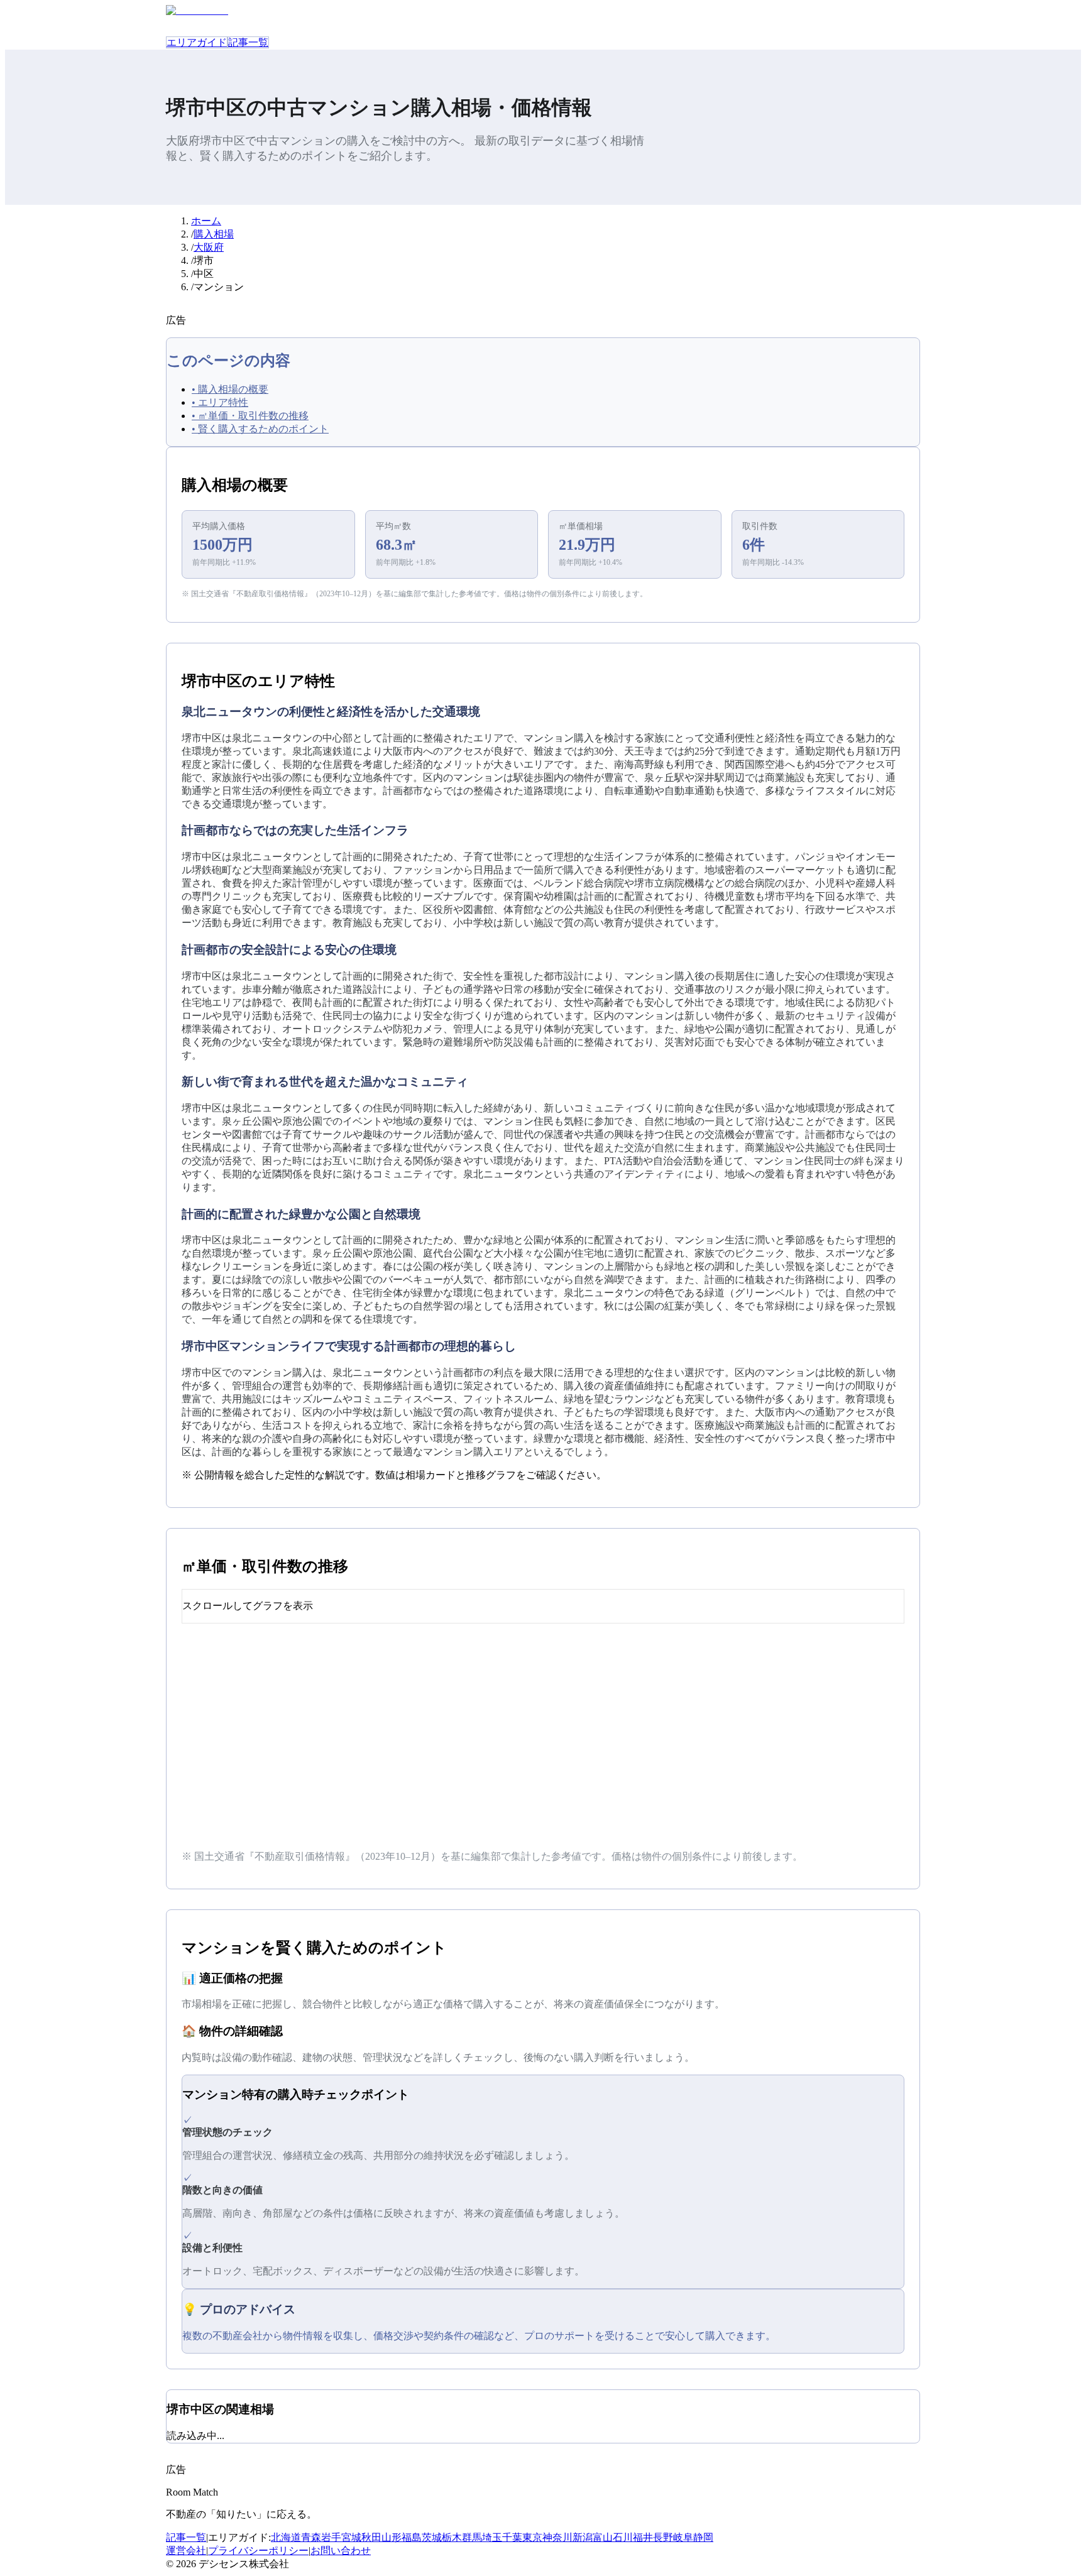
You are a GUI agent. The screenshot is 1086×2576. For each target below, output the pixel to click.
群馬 (472, 2537)
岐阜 (683, 2537)
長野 (663, 2537)
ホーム (206, 221)
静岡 (703, 2537)
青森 (311, 2537)
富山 (603, 2537)
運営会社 (186, 2551)
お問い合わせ (341, 2551)
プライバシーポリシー (258, 2551)
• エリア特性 (220, 402)
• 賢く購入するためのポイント (260, 429)
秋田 (371, 2537)
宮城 (351, 2537)
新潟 (583, 2537)
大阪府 (209, 247)
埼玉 (492, 2537)
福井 (643, 2537)
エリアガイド (197, 42)
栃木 (452, 2537)
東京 (532, 2537)
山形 (392, 2537)
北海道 (286, 2537)
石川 (623, 2537)
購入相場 (214, 234)
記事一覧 (248, 42)
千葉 (512, 2537)
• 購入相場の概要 (230, 389)
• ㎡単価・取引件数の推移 (250, 416)
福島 (412, 2537)
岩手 (331, 2537)
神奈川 (557, 2537)
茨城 (432, 2537)
